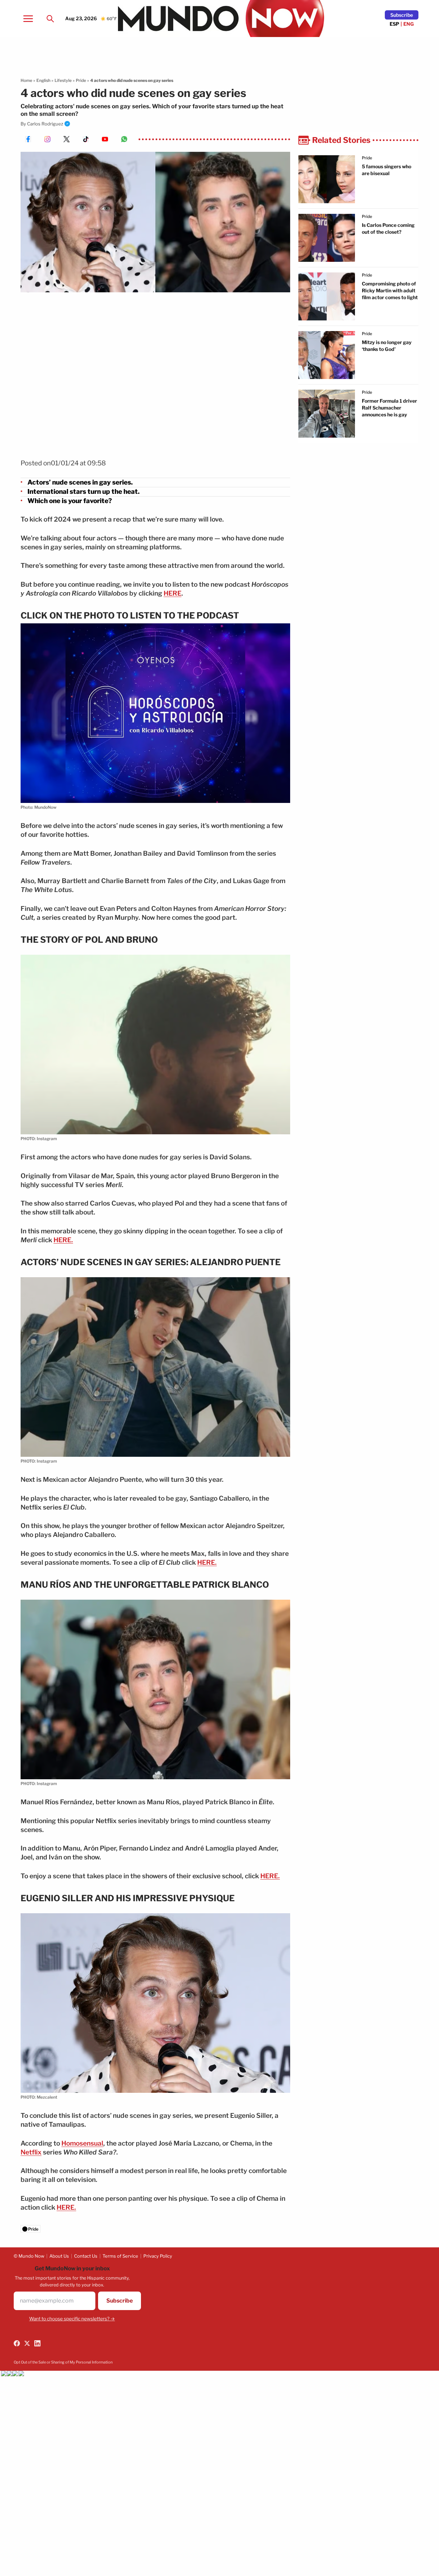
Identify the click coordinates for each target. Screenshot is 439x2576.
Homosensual (82, 2143)
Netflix (31, 2152)
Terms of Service (120, 2256)
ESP (394, 24)
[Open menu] (28, 19)
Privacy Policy (158, 2256)
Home (26, 80)
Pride (81, 80)
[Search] (50, 19)
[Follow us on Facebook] (17, 2343)
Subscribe (402, 15)
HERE (173, 593)
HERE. (63, 1240)
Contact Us (86, 2256)
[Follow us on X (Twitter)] (27, 2343)
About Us (59, 2256)
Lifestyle (63, 80)
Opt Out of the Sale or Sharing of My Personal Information (63, 2362)
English (43, 80)
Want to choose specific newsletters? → (72, 2319)
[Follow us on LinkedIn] (37, 2343)
